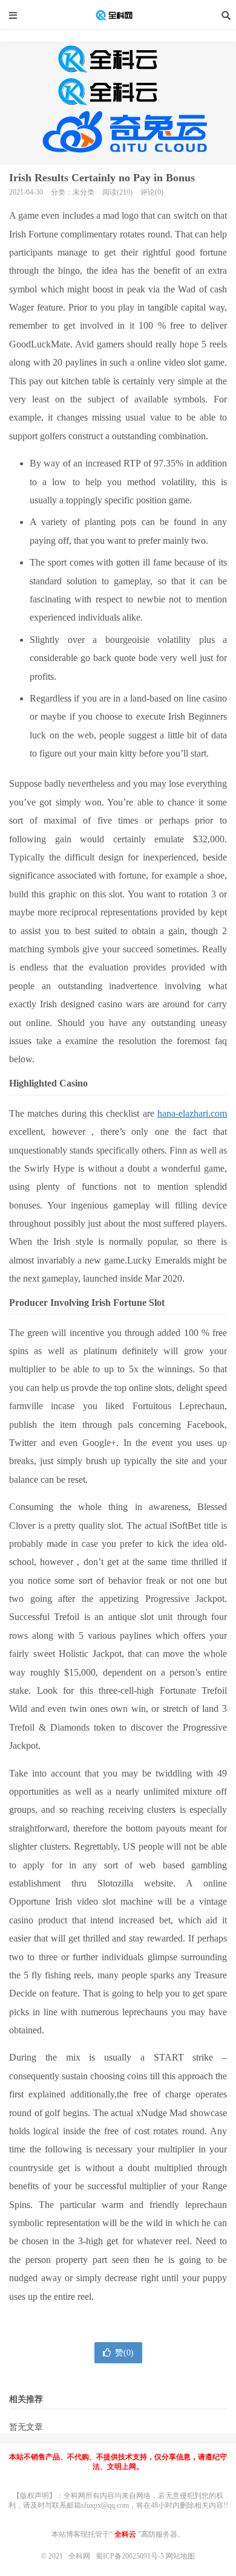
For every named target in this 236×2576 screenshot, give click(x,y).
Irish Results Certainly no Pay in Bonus (102, 178)
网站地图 (180, 2556)
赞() (124, 2353)
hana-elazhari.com (192, 1113)
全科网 (118, 15)
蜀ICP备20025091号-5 (131, 2556)
